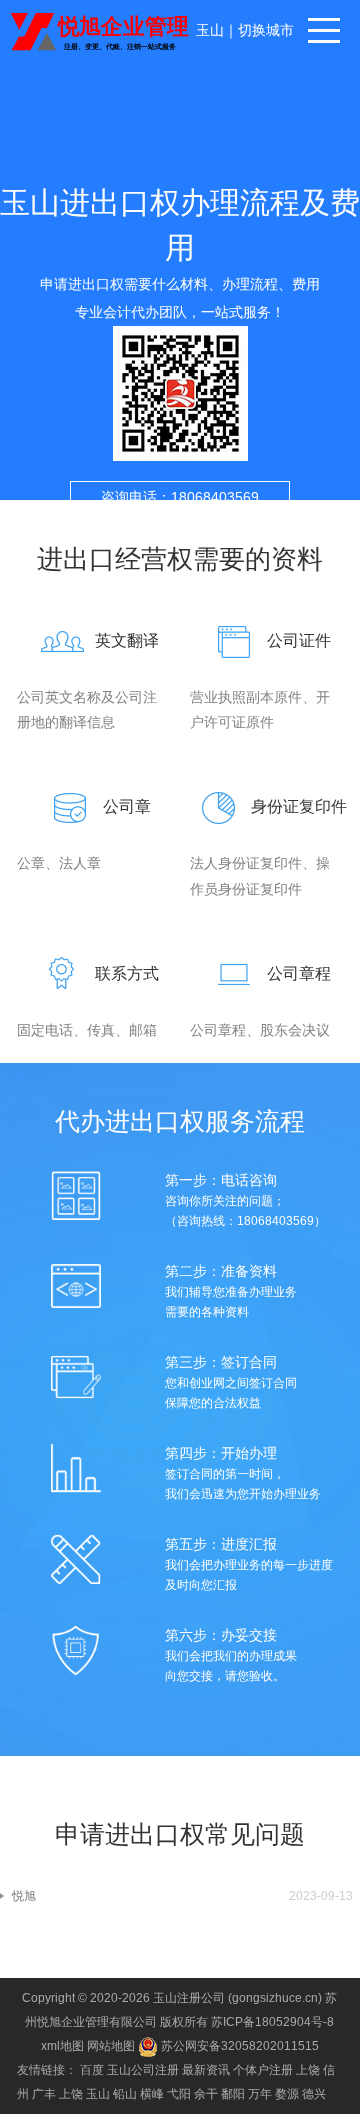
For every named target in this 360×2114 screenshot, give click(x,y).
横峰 (152, 2094)
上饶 (308, 2070)
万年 (260, 2094)
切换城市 (266, 30)
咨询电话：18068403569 (180, 497)
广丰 (44, 2094)
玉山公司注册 (143, 2070)
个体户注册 (263, 2070)
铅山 (125, 2094)
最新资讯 (206, 2070)
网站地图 (111, 2046)
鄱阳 (233, 2094)
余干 (206, 2094)
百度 (92, 2070)
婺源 (287, 2094)
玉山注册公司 (189, 1998)
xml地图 (62, 2046)
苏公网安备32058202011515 (238, 2046)
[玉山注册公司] (101, 30)
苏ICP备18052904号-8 (272, 2022)
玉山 (210, 30)
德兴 (314, 2094)
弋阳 (179, 2094)
